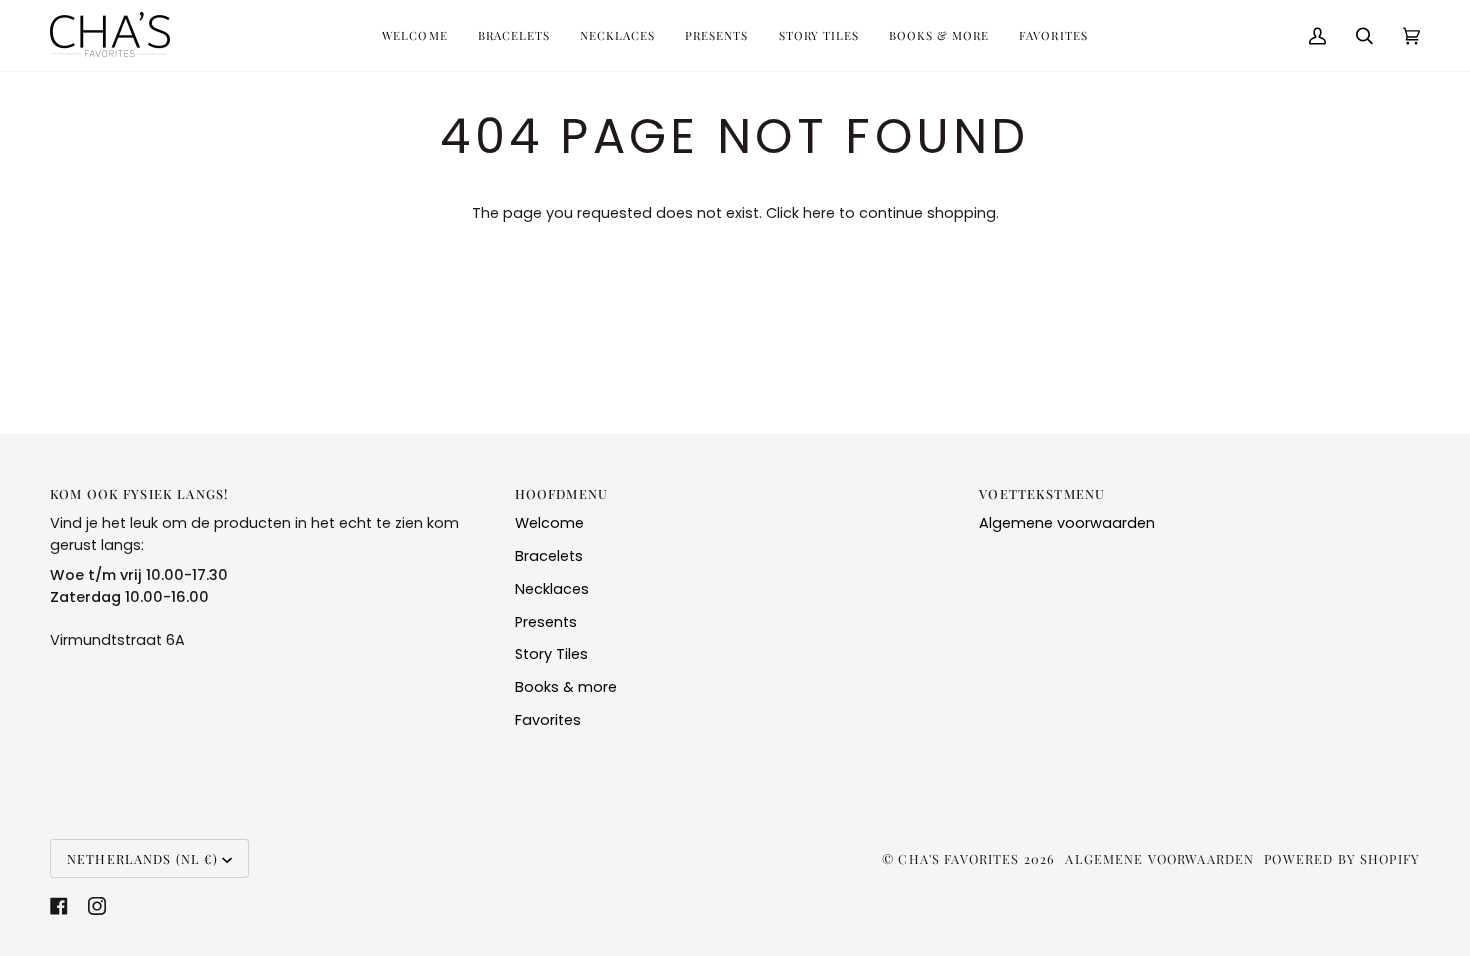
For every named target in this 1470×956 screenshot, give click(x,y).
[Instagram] (97, 906)
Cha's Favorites (958, 858)
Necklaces (552, 589)
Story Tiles (551, 654)
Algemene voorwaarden (1067, 523)
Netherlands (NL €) (142, 858)
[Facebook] (59, 906)
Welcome (549, 523)
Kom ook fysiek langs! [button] (139, 493)
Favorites (548, 720)
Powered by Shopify (1342, 858)
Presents (546, 622)
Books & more (566, 687)
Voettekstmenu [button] (1042, 493)
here (819, 213)
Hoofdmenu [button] (561, 493)
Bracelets (549, 556)
